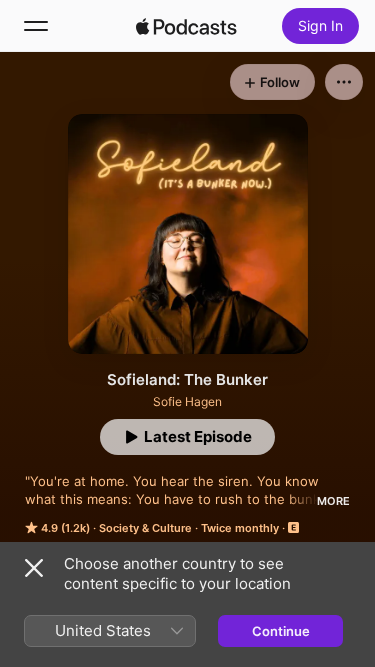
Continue (281, 631)
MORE (333, 501)
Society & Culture (145, 528)
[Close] (34, 568)
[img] (187, 26)
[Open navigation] (36, 26)
